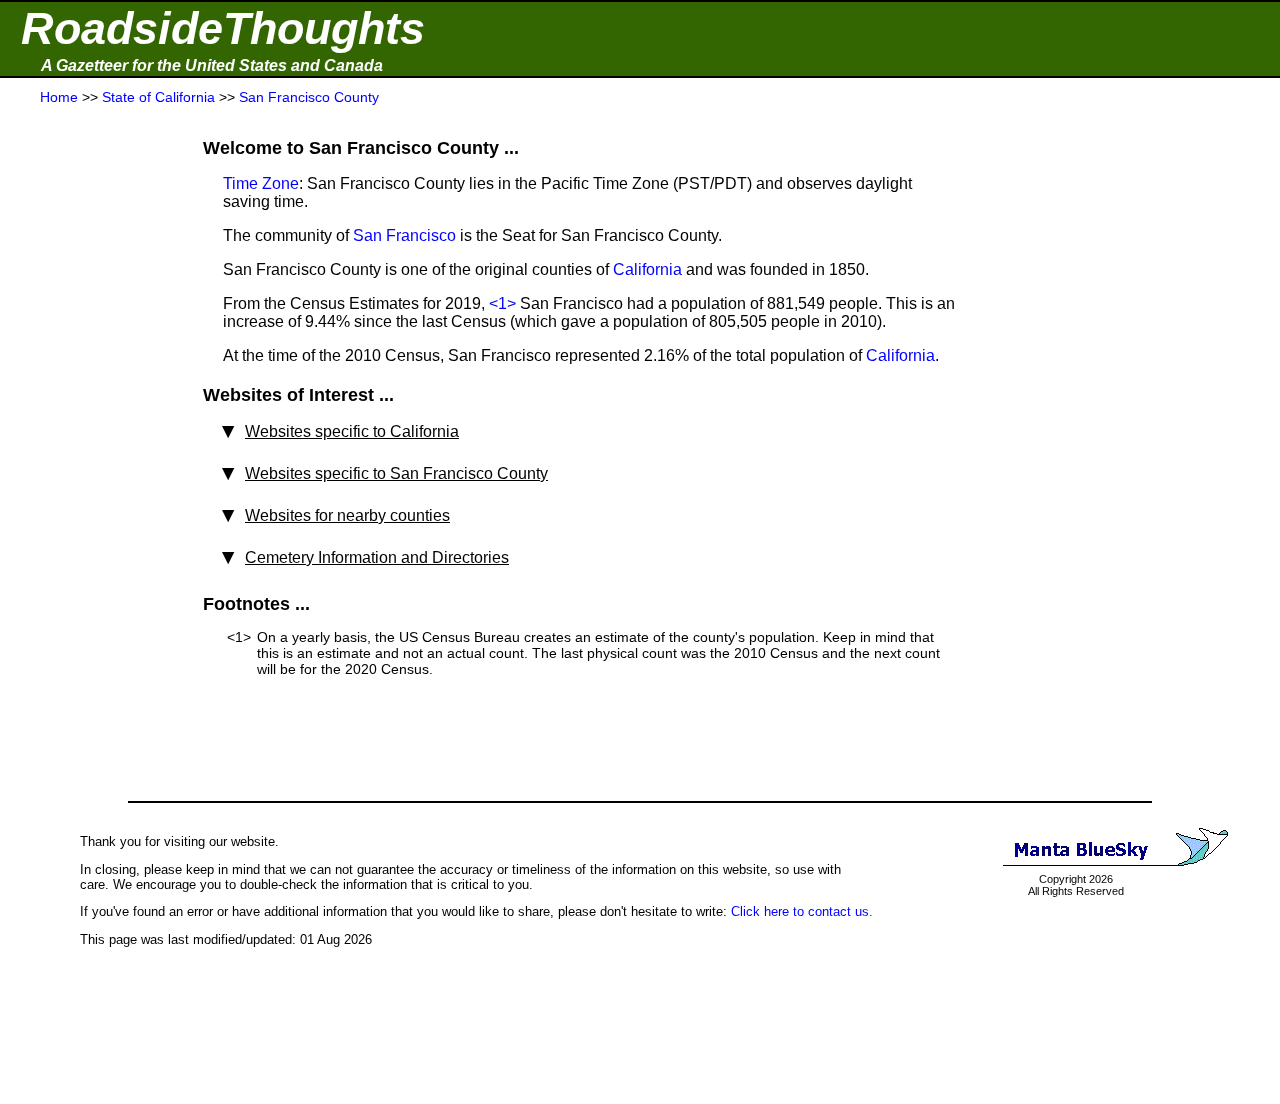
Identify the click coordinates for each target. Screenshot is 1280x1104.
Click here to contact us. (802, 911)
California (647, 269)
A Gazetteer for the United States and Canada (212, 65)
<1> (502, 303)
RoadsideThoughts (223, 28)
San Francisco (404, 235)
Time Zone (261, 183)
